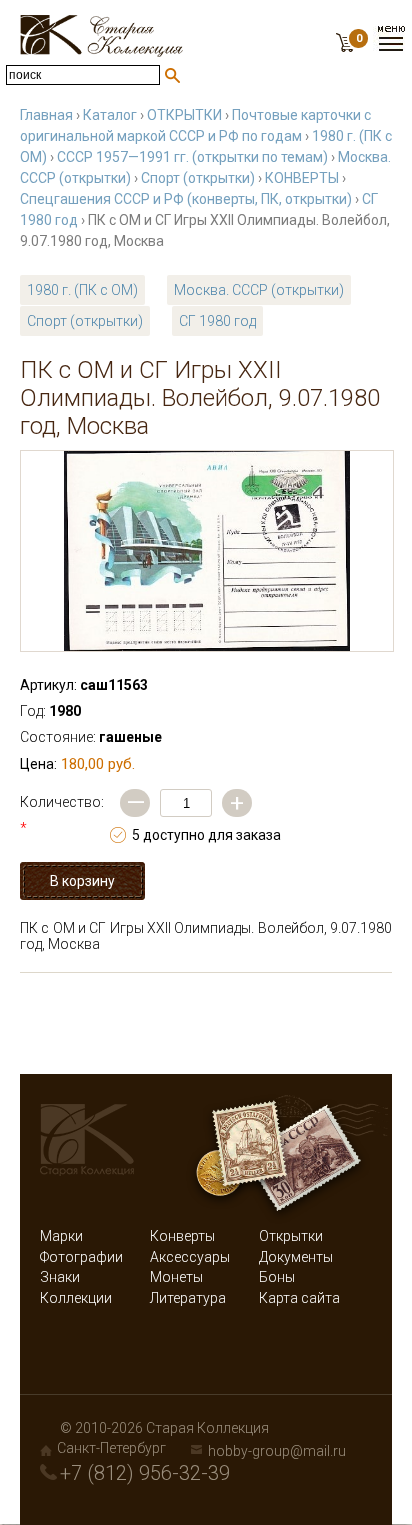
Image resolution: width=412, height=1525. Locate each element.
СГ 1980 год (217, 321)
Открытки (291, 1236)
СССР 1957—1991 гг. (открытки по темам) (192, 157)
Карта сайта (299, 1298)
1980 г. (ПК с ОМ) (82, 290)
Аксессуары (190, 1257)
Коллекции (76, 1298)
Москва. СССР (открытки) (259, 290)
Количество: (62, 815)
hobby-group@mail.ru (277, 1451)
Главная (46, 115)
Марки (61, 1236)
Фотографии (81, 1257)
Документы (296, 1257)
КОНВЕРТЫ (302, 178)
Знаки (60, 1277)
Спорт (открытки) (198, 178)
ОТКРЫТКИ (184, 115)
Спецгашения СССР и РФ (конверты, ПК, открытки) (186, 199)
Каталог (110, 115)
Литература (188, 1298)
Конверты (182, 1236)
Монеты (176, 1277)
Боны (277, 1277)
